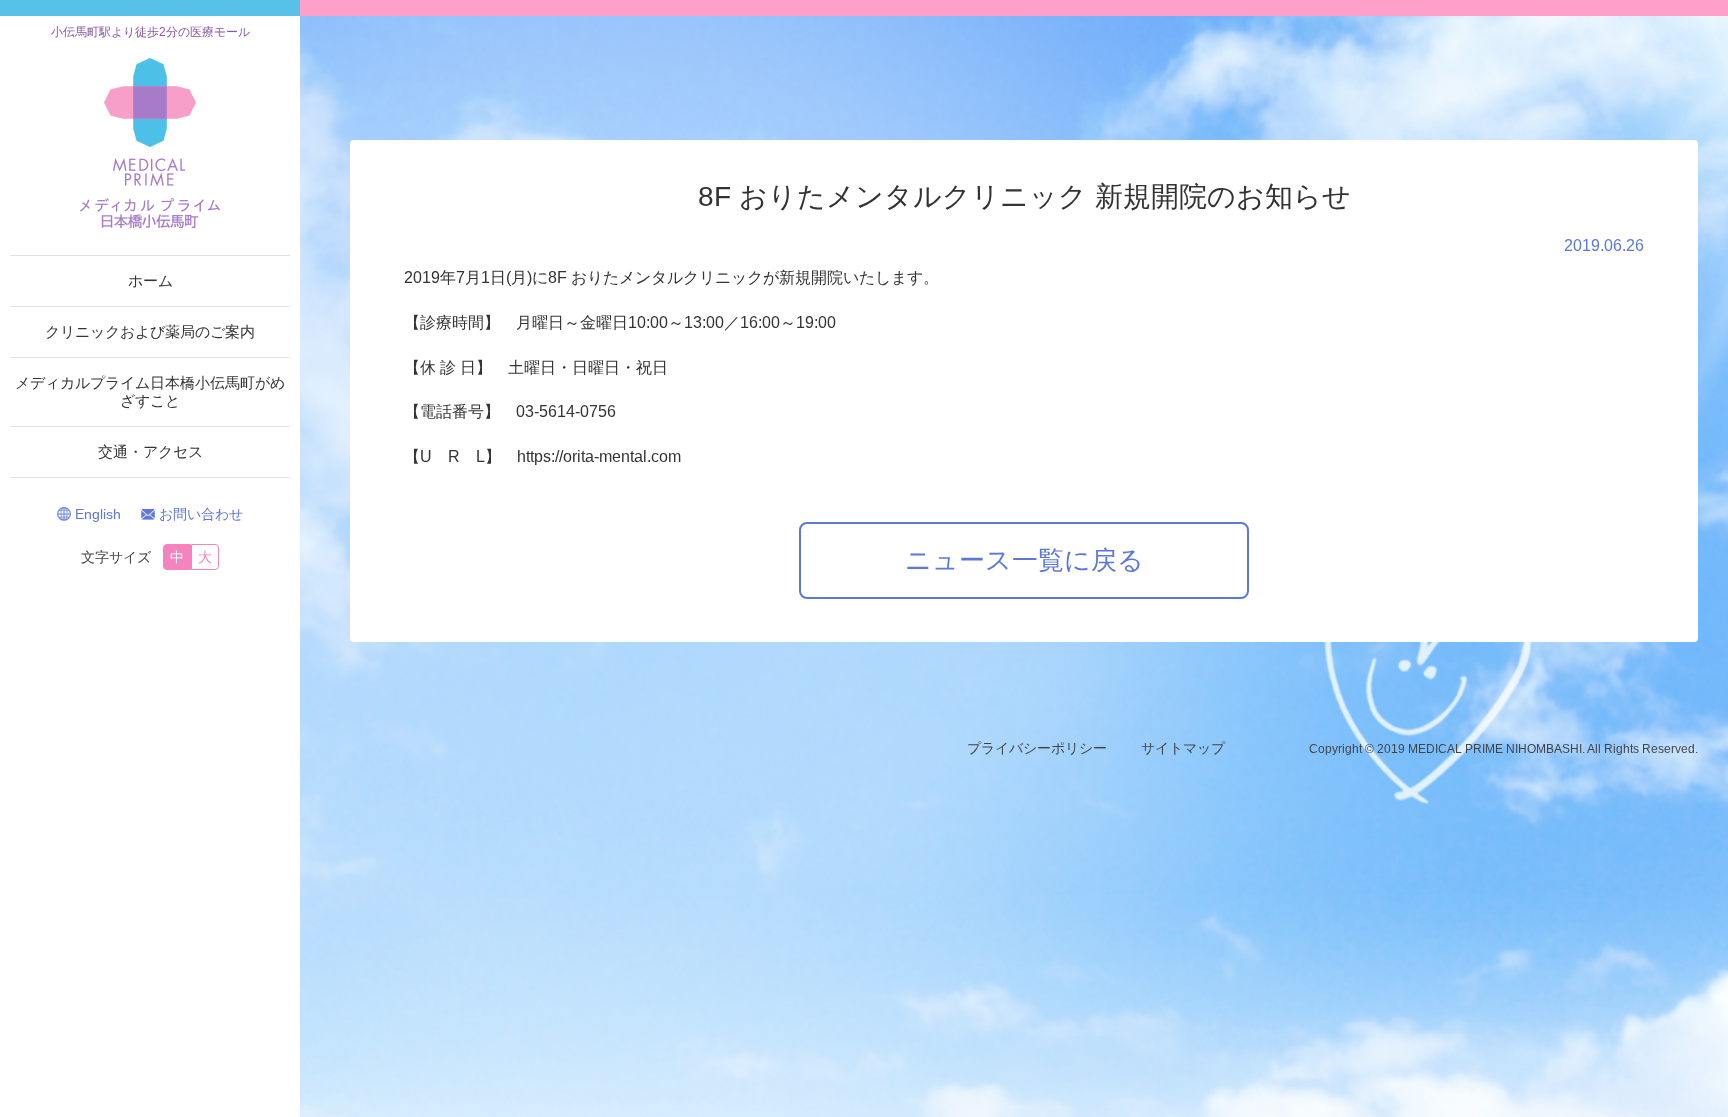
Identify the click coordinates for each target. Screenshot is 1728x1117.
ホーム (150, 280)
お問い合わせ (201, 514)
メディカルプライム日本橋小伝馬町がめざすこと (150, 391)
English (98, 514)
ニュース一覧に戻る (1024, 560)
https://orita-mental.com (599, 456)
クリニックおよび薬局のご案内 (150, 331)
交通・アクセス (150, 451)
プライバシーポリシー (1037, 748)
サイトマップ (1183, 748)
